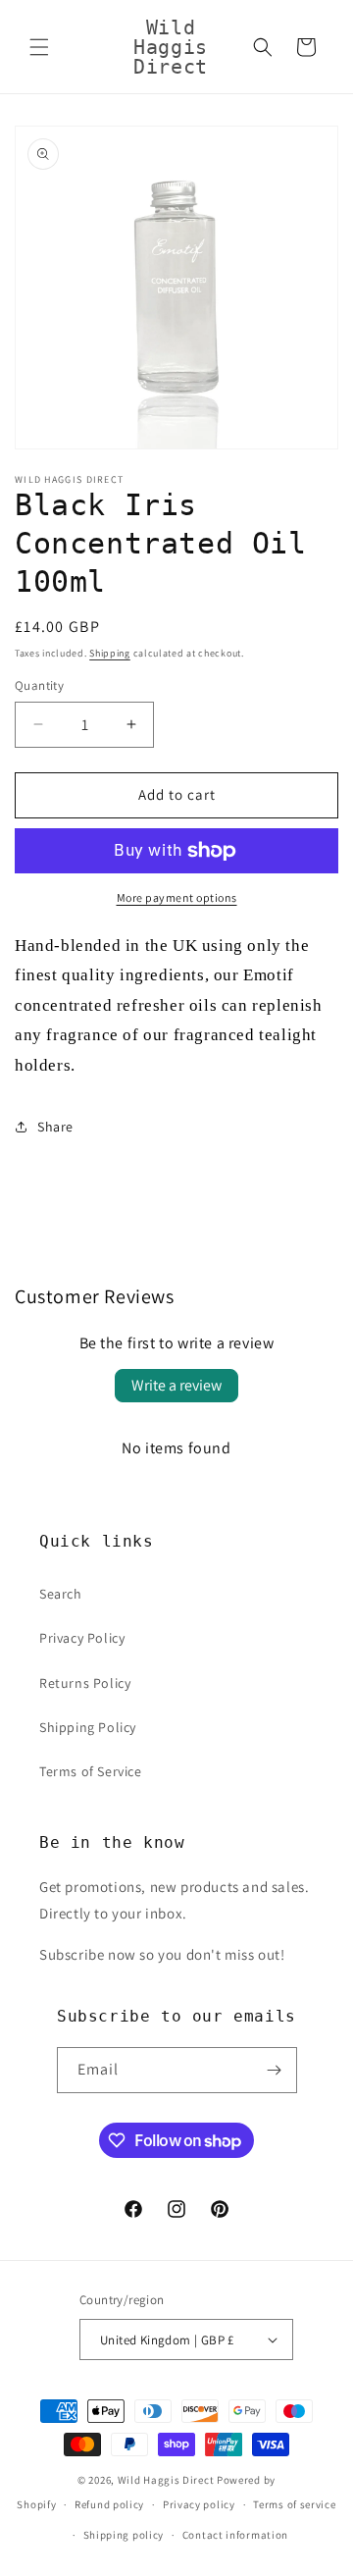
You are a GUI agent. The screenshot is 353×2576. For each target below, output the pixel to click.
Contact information (235, 2535)
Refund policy (109, 2504)
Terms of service (294, 2504)
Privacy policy (199, 2504)
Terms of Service (91, 1771)
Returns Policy (85, 1683)
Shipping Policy (88, 1727)
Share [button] (55, 1127)
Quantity (39, 685)
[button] (39, 47)
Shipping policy (124, 2535)
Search (61, 1594)
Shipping (110, 653)
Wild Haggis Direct (166, 2480)
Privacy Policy (82, 1638)
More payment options (177, 897)
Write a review (176, 1385)
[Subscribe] (275, 2070)
